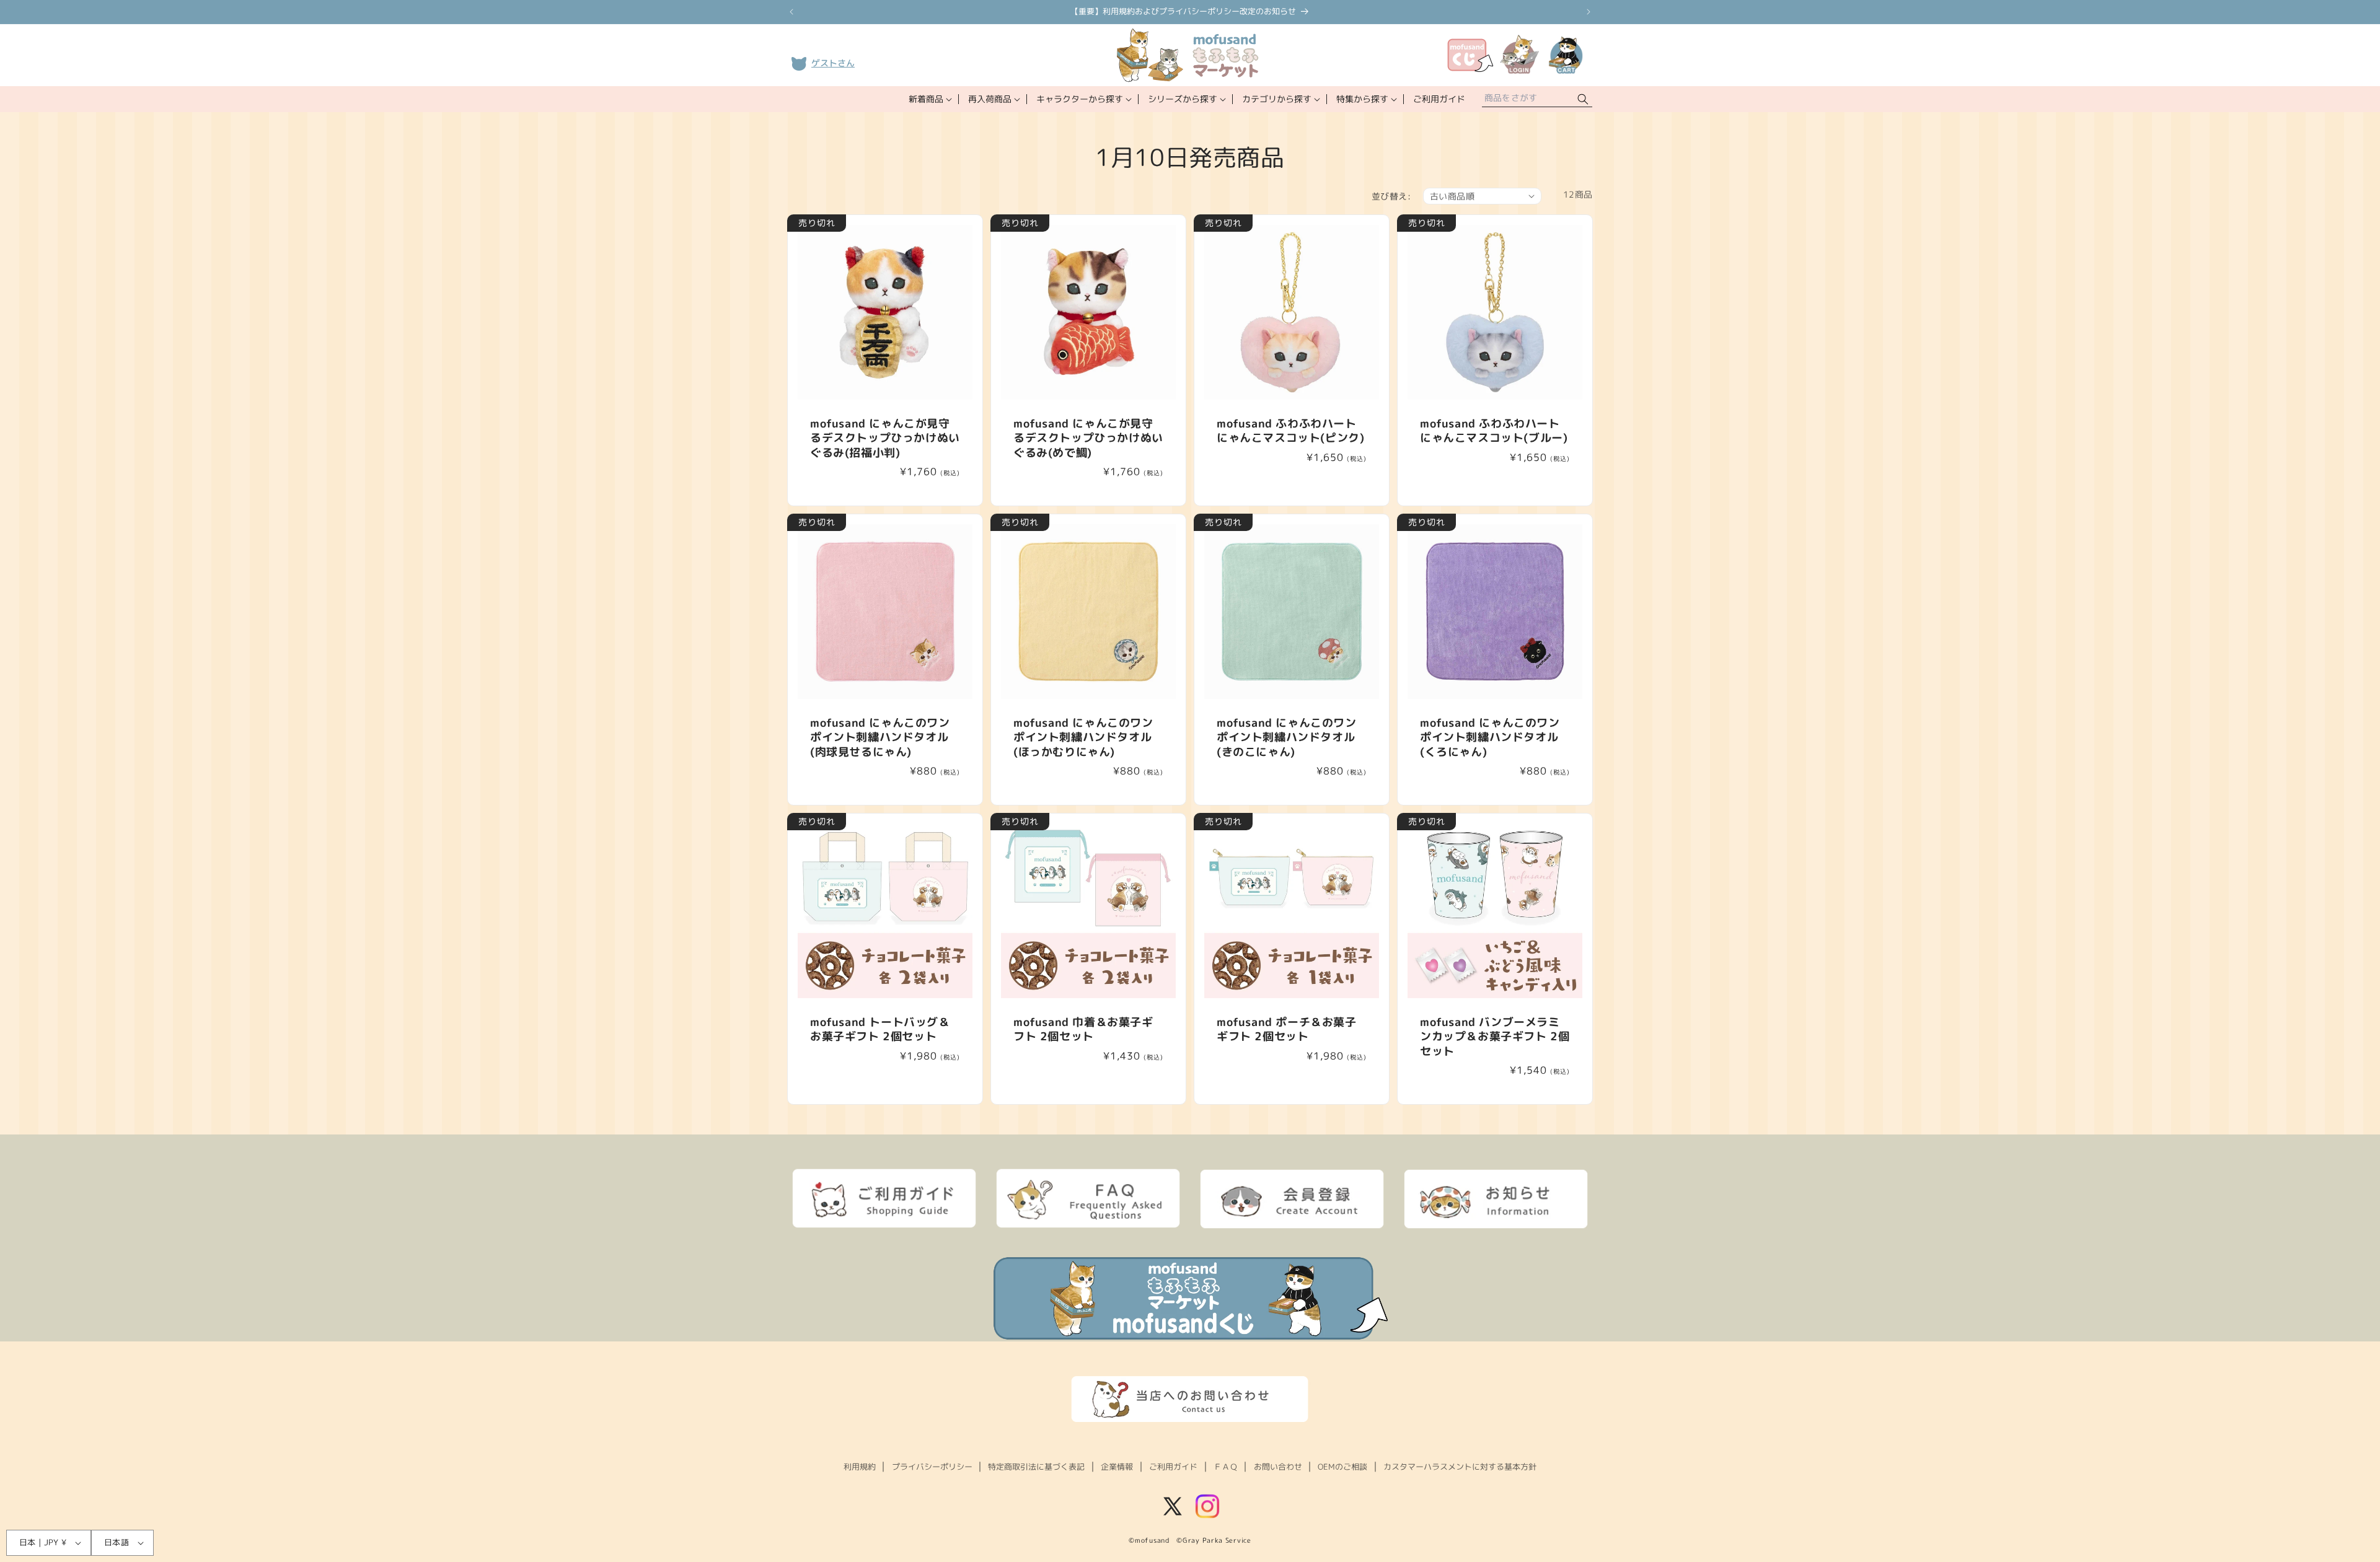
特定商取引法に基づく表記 (1036, 1467)
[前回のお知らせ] (791, 12)
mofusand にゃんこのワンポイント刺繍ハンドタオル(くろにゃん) (1490, 737)
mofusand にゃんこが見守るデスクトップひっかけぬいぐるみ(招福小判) (885, 438)
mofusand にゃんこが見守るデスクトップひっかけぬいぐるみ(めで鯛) (1088, 438)
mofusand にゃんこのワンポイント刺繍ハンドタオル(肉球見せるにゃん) (880, 737)
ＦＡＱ (1226, 1467)
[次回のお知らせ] (1589, 12)
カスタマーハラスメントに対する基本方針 (1460, 1467)
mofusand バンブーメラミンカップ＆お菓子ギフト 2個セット (1495, 1037)
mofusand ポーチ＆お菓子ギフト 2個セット (1287, 1029)
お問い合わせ (1278, 1467)
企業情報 (1117, 1467)
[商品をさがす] (1583, 99)
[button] (929, 99)
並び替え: (1391, 196)
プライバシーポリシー (932, 1467)
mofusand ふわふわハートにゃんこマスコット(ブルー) (1494, 431)
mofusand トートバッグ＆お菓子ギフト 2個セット (880, 1029)
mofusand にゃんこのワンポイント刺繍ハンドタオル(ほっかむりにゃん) (1083, 737)
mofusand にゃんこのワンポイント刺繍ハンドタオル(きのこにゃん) (1287, 737)
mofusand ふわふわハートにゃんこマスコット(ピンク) (1290, 431)
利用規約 (860, 1467)
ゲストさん (833, 63)
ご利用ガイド (1173, 1467)
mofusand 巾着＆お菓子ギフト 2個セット (1083, 1029)
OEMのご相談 (1342, 1467)
